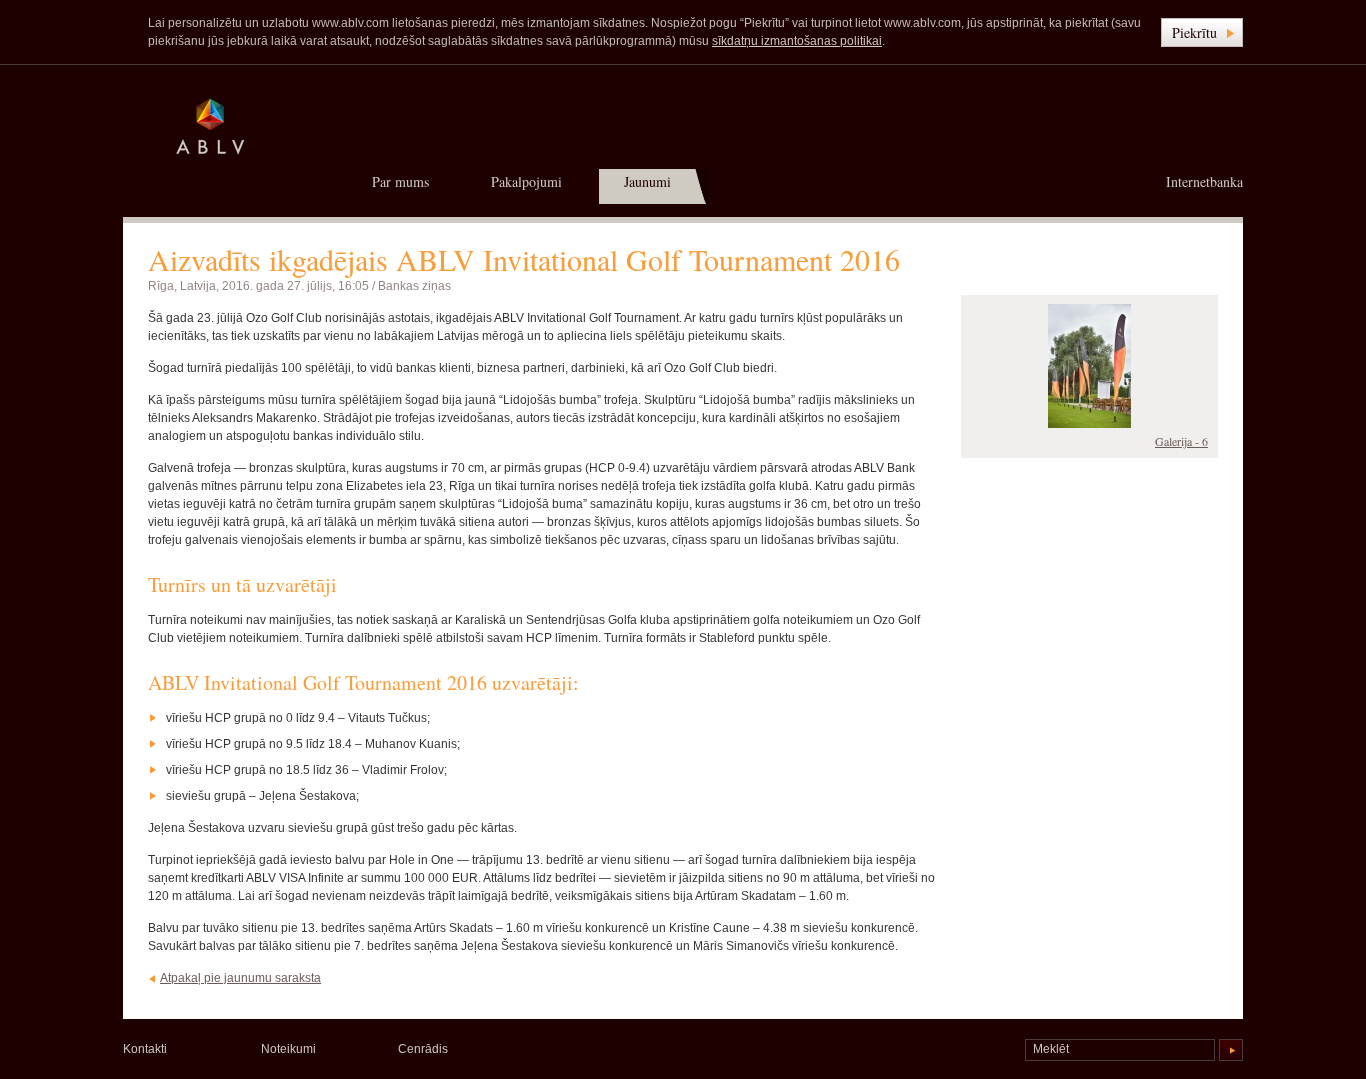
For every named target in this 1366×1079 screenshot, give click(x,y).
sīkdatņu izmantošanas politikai (797, 41)
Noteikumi (288, 1049)
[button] (1202, 32)
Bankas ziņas (414, 286)
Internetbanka (1204, 181)
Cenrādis (423, 1049)
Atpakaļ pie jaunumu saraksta (240, 978)
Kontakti (145, 1049)
